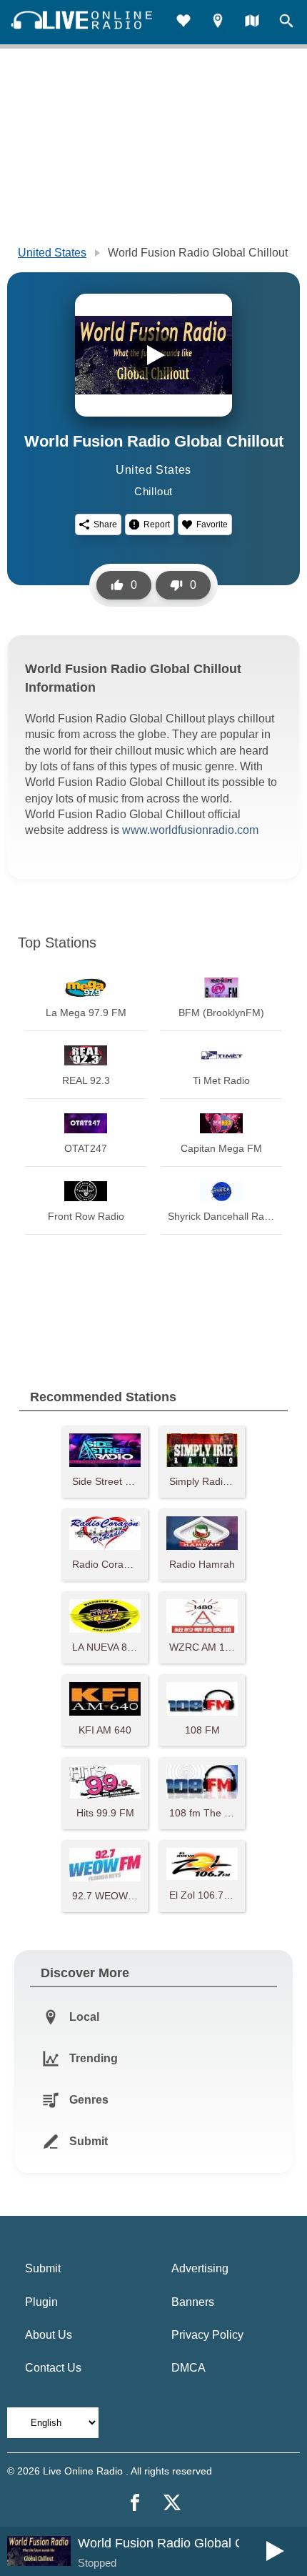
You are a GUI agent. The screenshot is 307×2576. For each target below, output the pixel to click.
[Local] (218, 23)
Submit (43, 2268)
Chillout (153, 491)
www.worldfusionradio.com (190, 830)
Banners (193, 2302)
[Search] (286, 23)
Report (157, 524)
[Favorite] (183, 23)
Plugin (41, 2302)
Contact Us (53, 2368)
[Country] (252, 23)
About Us (49, 2335)
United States (52, 253)
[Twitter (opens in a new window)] (172, 2502)
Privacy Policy (207, 2335)
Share (105, 524)
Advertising (200, 2268)
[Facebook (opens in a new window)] (135, 2502)
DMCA (188, 2368)
